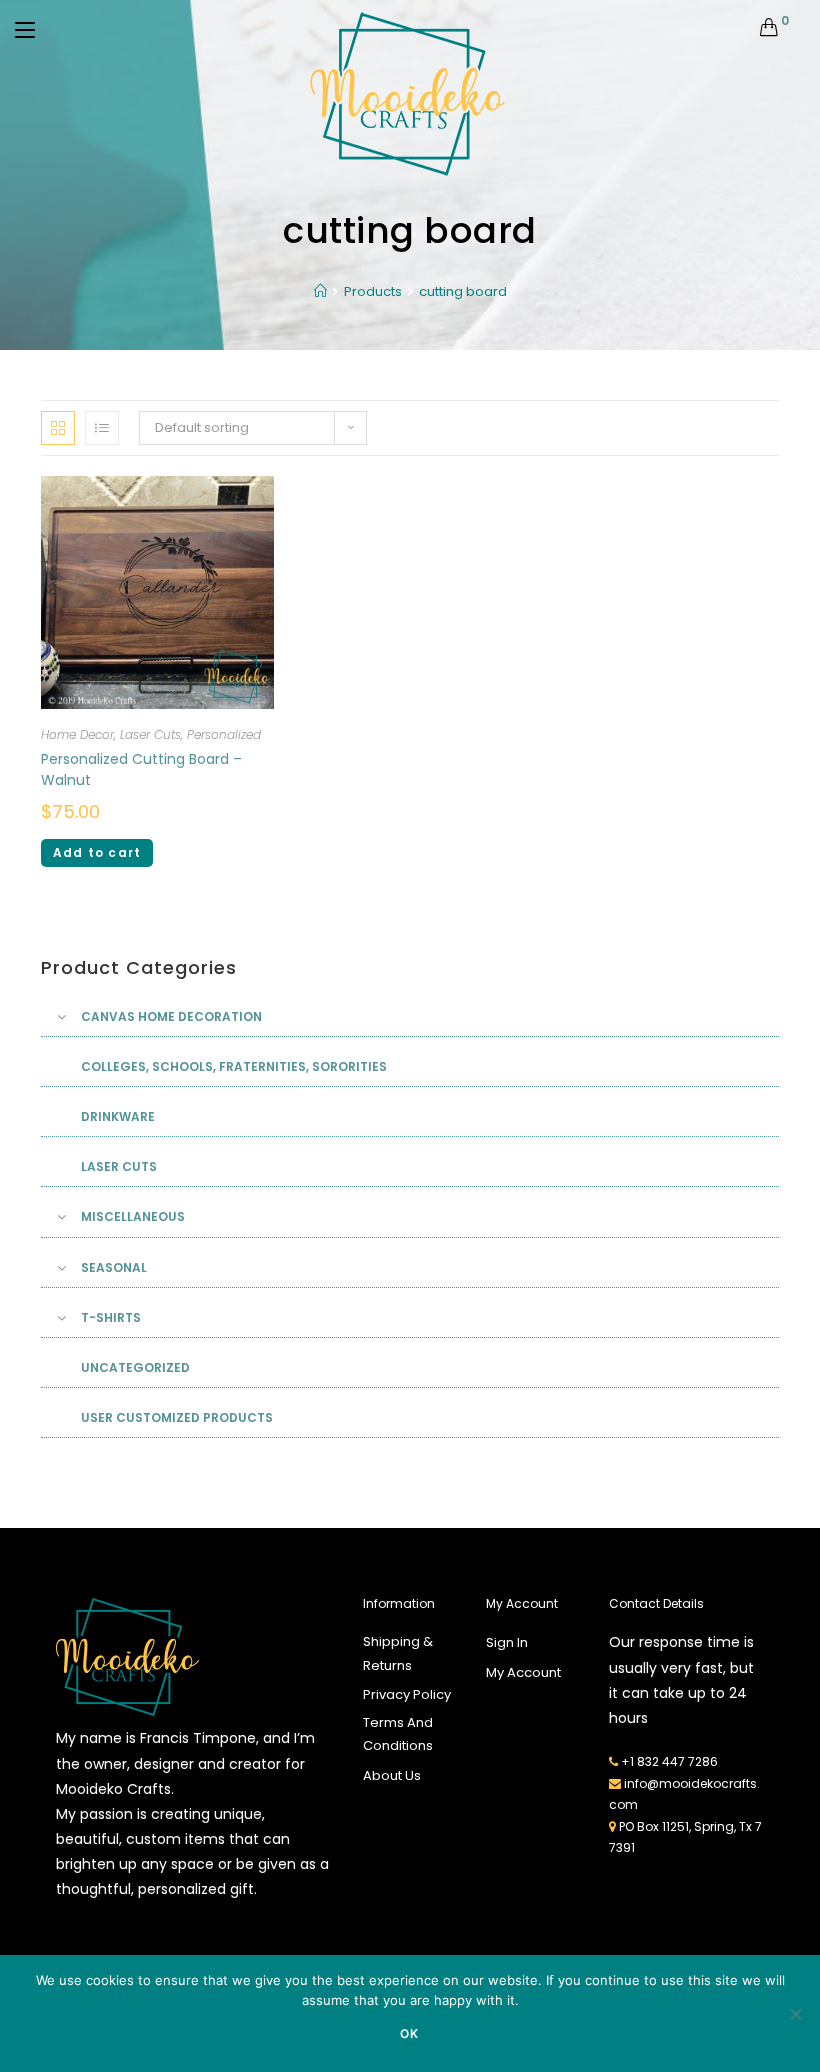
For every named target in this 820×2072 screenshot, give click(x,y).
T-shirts (111, 1317)
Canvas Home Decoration (171, 1016)
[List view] (102, 428)
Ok (409, 2033)
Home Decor (77, 734)
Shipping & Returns (398, 1653)
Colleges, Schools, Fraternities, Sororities (234, 1066)
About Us (392, 1775)
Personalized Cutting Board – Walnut (141, 769)
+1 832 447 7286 (669, 1761)
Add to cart (97, 852)
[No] (795, 2014)
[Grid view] (58, 428)
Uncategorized (135, 1367)
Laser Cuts (150, 734)
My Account (523, 1672)
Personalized (224, 734)
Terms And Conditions (398, 1734)
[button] (705, 412)
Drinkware (118, 1116)
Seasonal (114, 1267)
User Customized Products (177, 1417)
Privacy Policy (407, 1694)
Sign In (507, 1642)
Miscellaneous (133, 1216)
